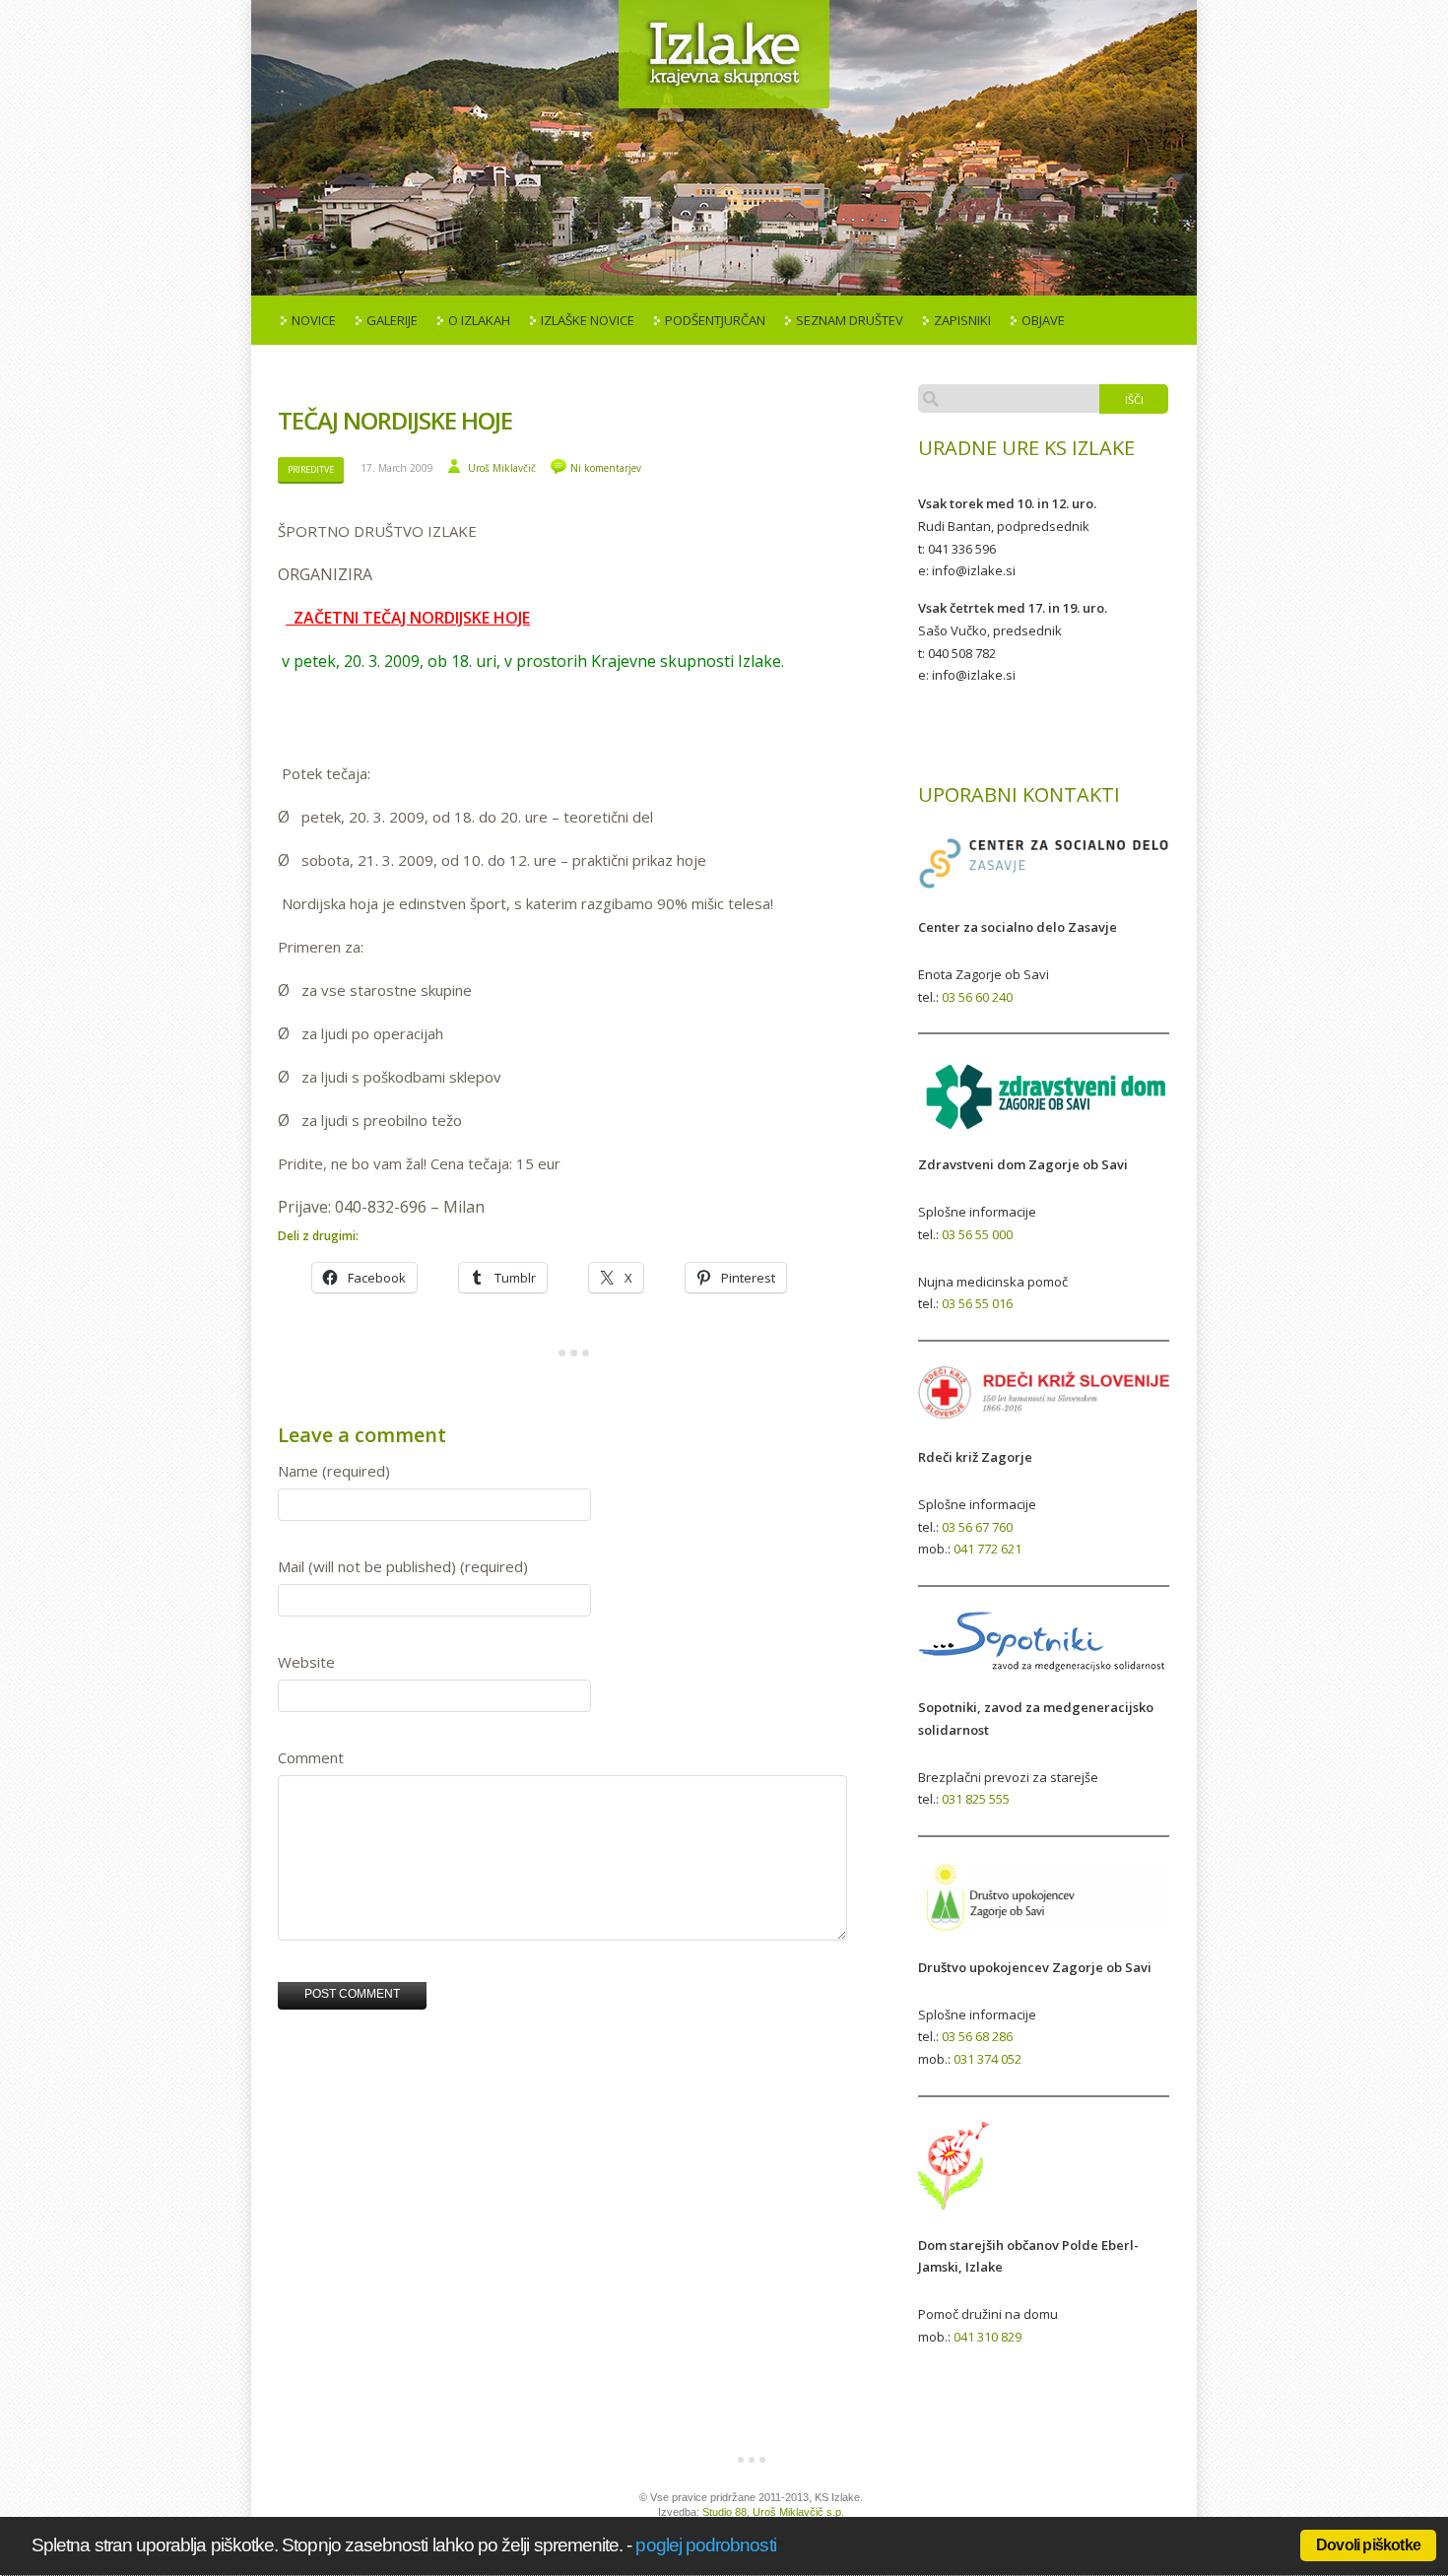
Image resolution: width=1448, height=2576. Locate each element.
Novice (314, 320)
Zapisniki (962, 320)
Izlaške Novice (588, 320)
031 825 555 (976, 1799)
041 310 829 (987, 2337)
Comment (311, 1757)
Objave (1043, 320)
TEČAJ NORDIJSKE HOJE (395, 420)
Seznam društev (850, 320)
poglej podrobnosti (705, 2545)
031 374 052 (987, 2059)
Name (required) (334, 1471)
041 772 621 (987, 1549)
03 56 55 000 (977, 1234)
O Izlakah (479, 320)
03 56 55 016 (977, 1303)
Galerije (392, 320)
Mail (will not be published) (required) (403, 1566)
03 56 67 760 (977, 1527)
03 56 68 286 (977, 2036)
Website (306, 1662)
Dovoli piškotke (1368, 2545)
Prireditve (311, 469)
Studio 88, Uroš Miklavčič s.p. (773, 2512)
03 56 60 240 (977, 997)
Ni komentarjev (606, 468)
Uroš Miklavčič (502, 468)
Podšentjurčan (715, 320)
